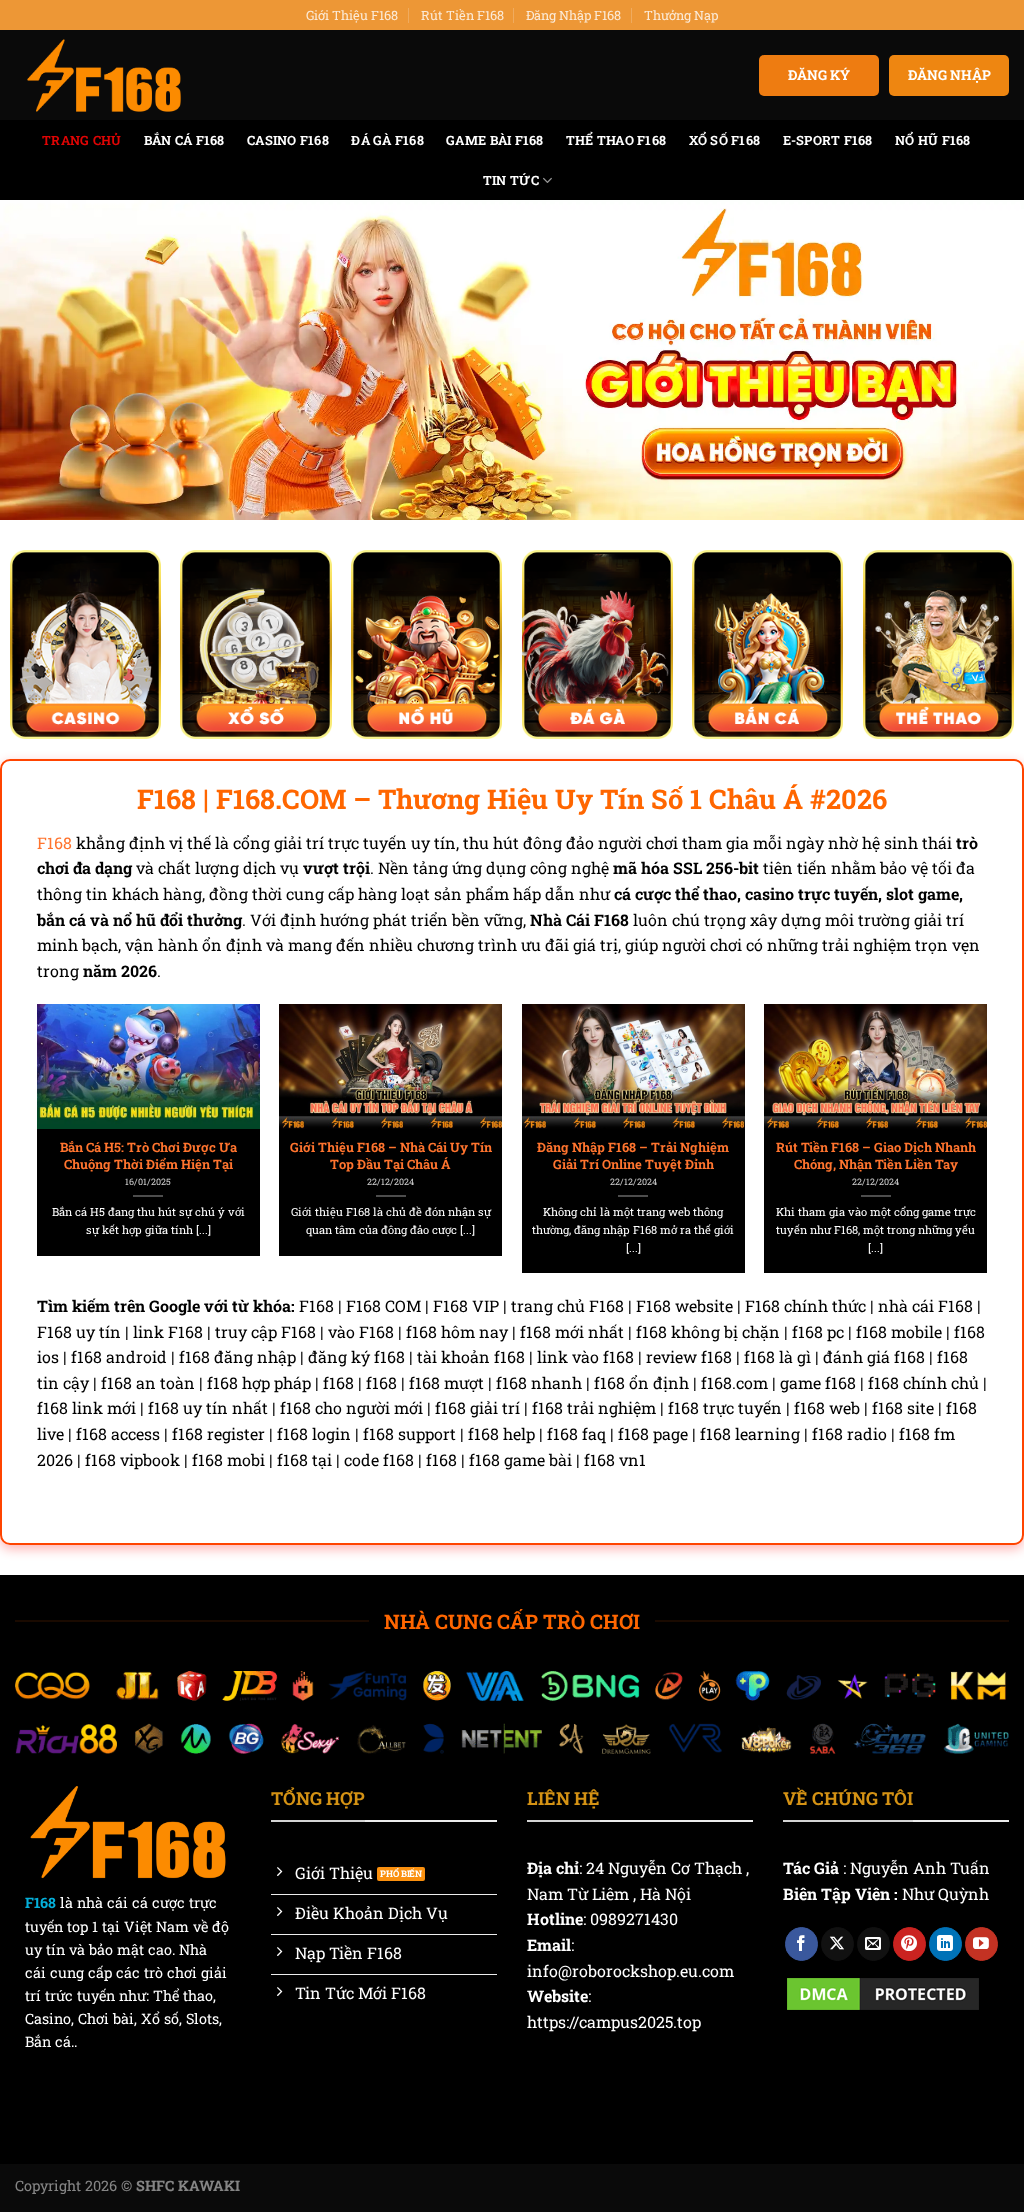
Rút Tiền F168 (462, 15)
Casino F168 (288, 140)
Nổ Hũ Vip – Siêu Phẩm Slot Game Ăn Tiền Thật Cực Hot (565, 1155)
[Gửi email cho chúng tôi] (873, 1944)
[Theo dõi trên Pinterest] (909, 1944)
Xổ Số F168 (725, 140)
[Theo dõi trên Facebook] (801, 1944)
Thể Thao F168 (616, 140)
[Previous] (72, 1100)
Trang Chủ (81, 140)
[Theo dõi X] (837, 1944)
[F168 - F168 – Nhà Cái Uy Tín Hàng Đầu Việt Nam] (104, 76)
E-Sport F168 (828, 140)
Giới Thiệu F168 (352, 15)
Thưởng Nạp (681, 15)
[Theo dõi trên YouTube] (981, 1944)
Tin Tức (511, 180)
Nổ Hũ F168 (933, 140)
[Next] (952, 1100)
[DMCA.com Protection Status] (883, 1991)
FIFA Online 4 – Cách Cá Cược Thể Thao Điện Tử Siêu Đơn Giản (807, 1155)
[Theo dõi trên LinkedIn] (945, 1944)
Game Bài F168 (494, 140)
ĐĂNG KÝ (819, 75)
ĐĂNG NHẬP (949, 75)
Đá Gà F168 (387, 140)
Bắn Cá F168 (184, 140)
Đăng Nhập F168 (573, 15)
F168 (54, 842)
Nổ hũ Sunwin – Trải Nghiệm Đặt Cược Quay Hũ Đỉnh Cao (322, 1155)
